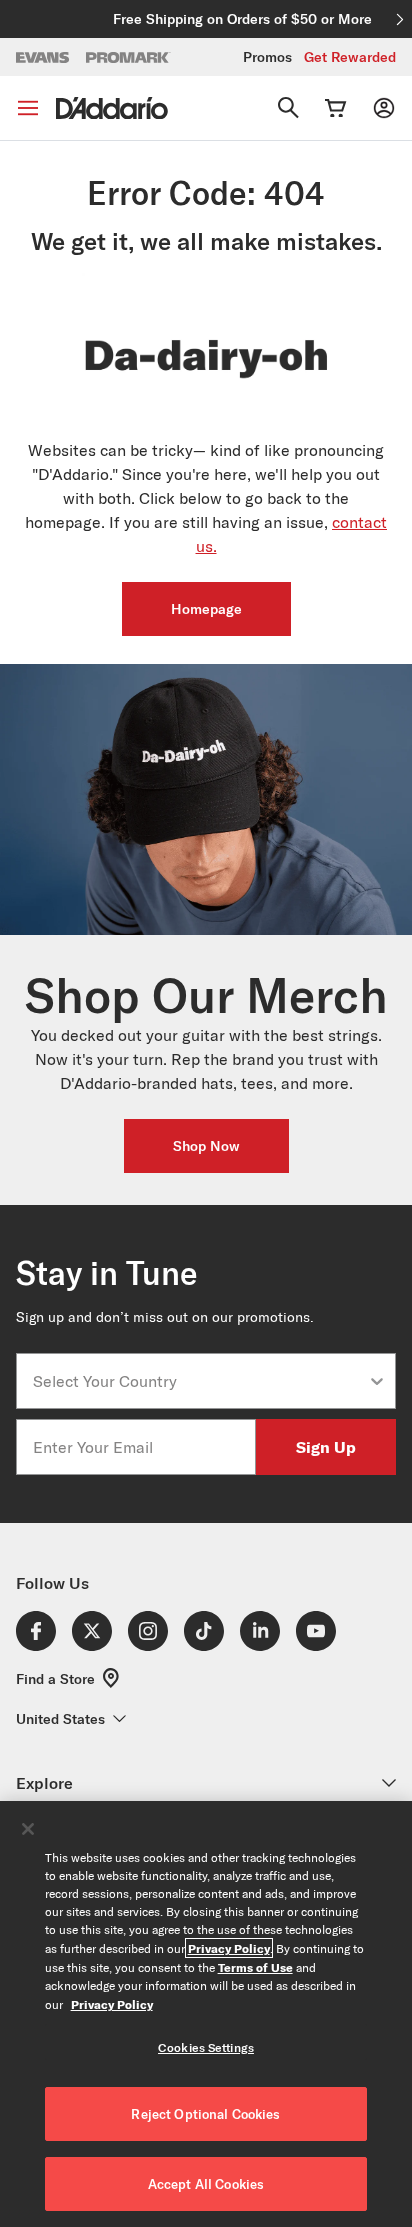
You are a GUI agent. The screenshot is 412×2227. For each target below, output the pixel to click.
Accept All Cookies (206, 2184)
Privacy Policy (229, 1948)
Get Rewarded (350, 57)
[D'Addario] (112, 108)
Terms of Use (255, 1967)
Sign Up (326, 1446)
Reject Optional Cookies (205, 2114)
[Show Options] (377, 1381)
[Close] (28, 1829)
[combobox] (200, 1381)
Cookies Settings (206, 2047)
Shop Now (206, 1146)
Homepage (206, 609)
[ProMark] (128, 57)
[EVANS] (43, 57)
